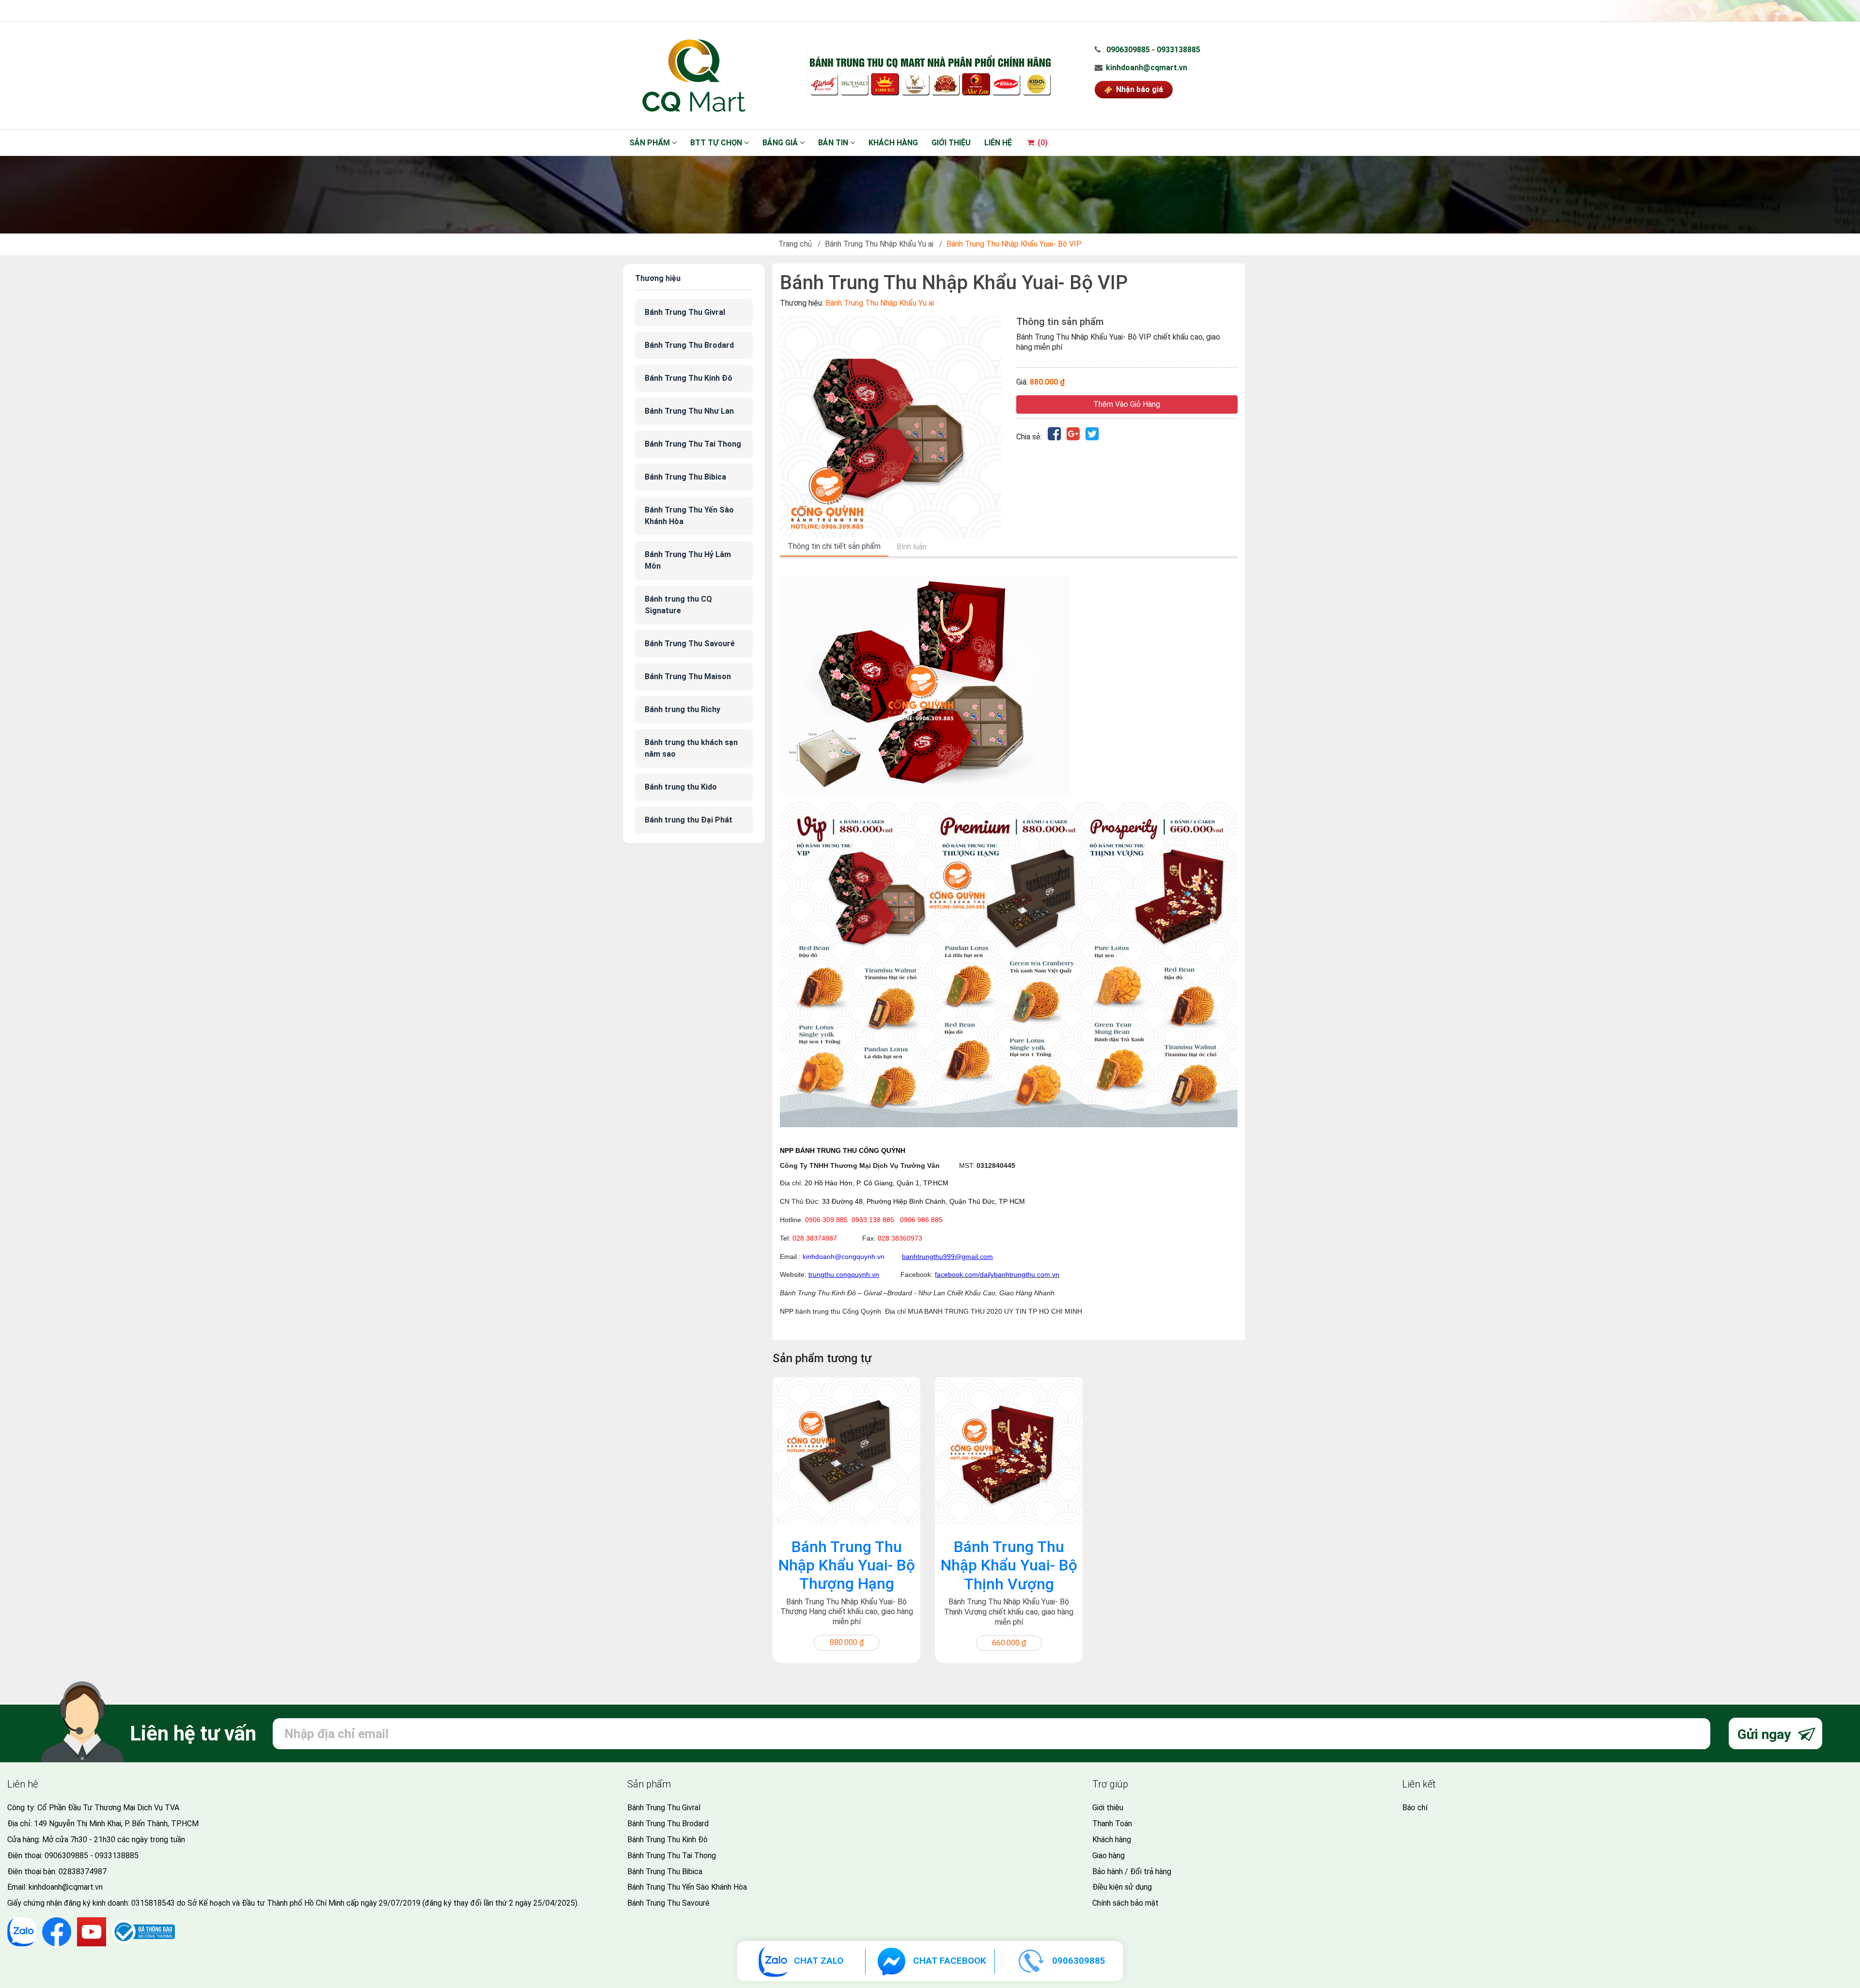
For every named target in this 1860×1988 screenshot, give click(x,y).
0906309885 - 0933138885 (1153, 50)
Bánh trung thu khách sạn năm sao (691, 748)
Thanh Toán (1112, 1824)
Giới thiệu (951, 143)
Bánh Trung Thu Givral (685, 312)
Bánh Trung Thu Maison (688, 676)
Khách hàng (893, 143)
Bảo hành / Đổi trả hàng (1132, 1872)
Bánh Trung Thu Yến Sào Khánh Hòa (689, 516)
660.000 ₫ (1009, 1643)
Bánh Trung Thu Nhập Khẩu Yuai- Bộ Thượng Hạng (847, 1565)
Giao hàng (1108, 1856)
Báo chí (1415, 1808)
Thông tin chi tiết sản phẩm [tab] (834, 546)
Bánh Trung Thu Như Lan (689, 411)
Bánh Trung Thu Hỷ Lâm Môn (688, 560)
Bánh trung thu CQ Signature (678, 605)
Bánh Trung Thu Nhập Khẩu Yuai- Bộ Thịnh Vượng (1009, 1565)
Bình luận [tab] (912, 547)
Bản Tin (834, 143)
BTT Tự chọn (717, 143)
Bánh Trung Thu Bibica (685, 477)
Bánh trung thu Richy (682, 709)
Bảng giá (781, 143)
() (1042, 143)
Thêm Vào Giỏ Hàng (1127, 404)
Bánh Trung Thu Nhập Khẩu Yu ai (879, 244)
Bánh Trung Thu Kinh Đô (689, 378)
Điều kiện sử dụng (1122, 1887)
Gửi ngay (1766, 1734)
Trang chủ (795, 244)
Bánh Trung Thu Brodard (689, 345)
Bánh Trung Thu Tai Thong (693, 444)
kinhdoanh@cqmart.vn (1147, 68)
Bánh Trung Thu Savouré (690, 644)
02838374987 (83, 1872)
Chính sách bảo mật (1125, 1903)
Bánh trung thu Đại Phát (689, 820)
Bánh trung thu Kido (681, 787)
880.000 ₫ (847, 1642)
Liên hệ (998, 143)
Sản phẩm (651, 143)
